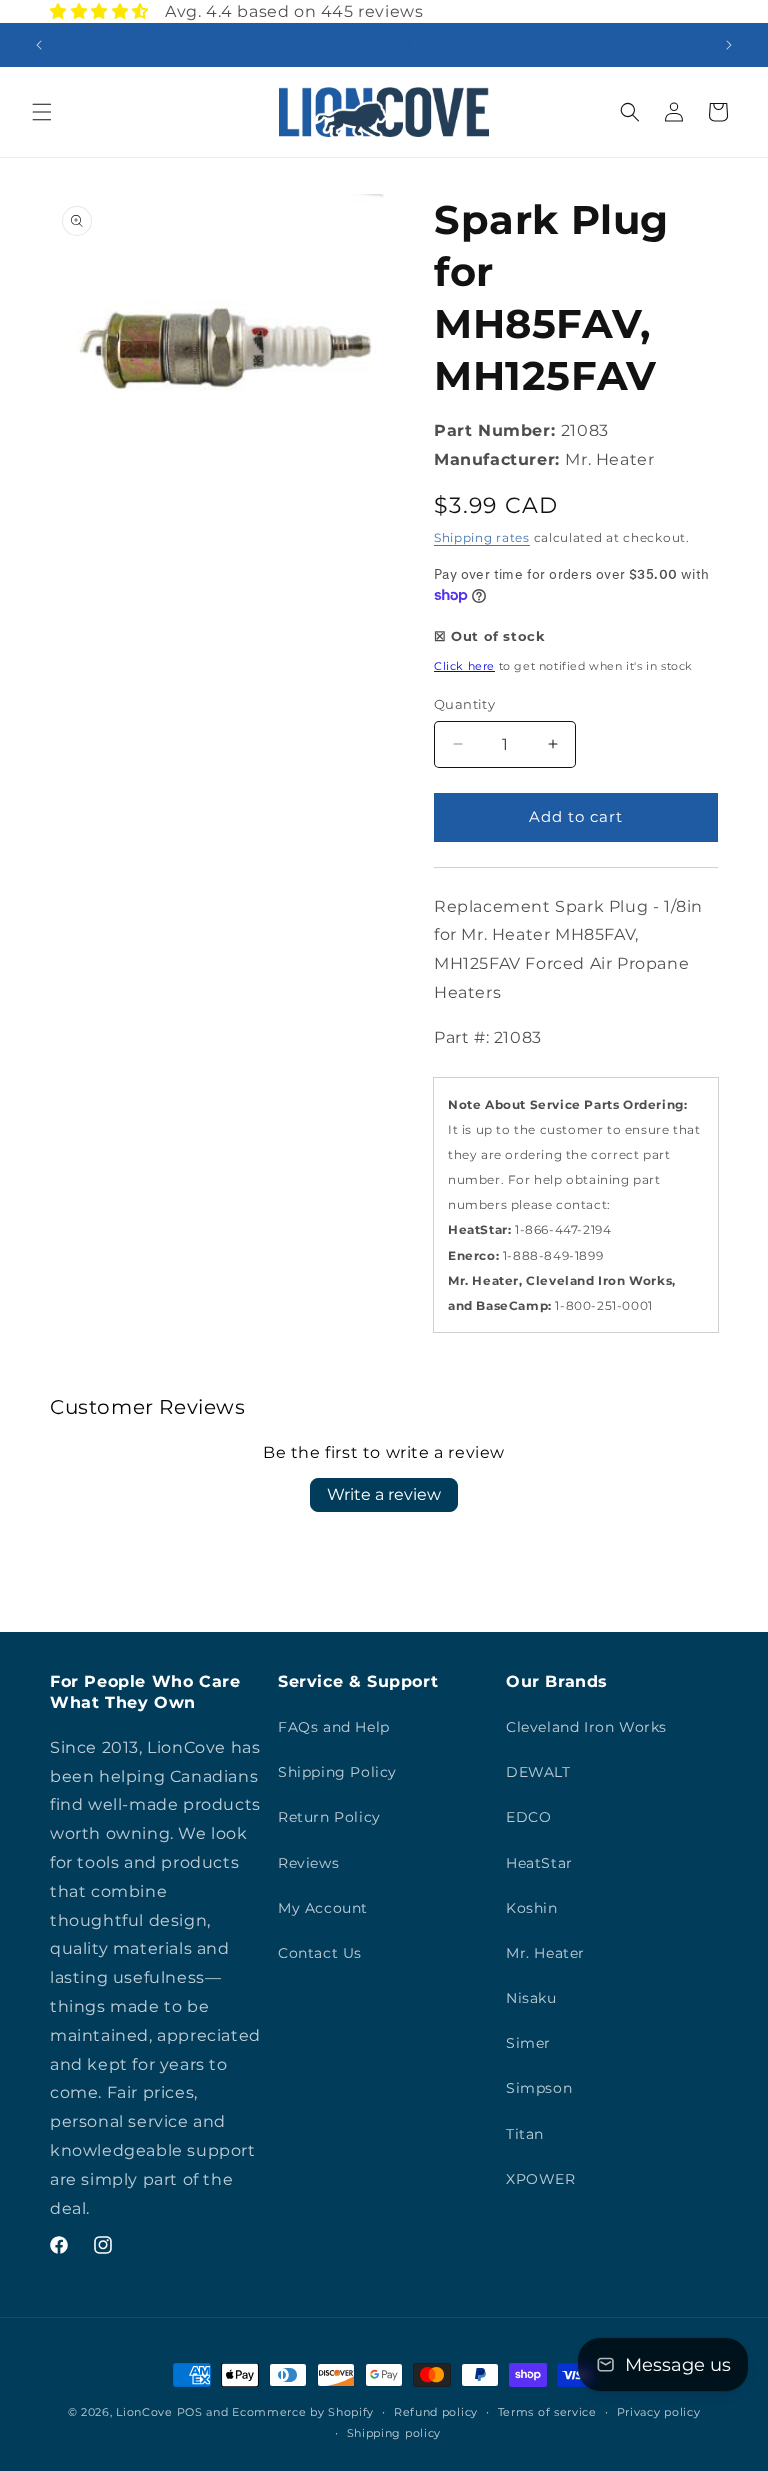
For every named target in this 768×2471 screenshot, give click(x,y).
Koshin (532, 1908)
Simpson (539, 2088)
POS (190, 2412)
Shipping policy (394, 2433)
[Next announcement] (729, 45)
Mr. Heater (545, 1953)
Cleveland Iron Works (586, 1727)
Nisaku (531, 1998)
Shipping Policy (337, 1772)
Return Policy (329, 1817)
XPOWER (541, 2179)
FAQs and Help (334, 1727)
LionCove (144, 2412)
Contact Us (320, 1953)
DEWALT (538, 1772)
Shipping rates (482, 537)
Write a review (384, 1494)
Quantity (464, 704)
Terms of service (547, 2412)
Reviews (308, 1863)
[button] (42, 112)
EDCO (528, 1817)
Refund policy (436, 2412)
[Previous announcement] (39, 45)
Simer (528, 2043)
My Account (323, 1908)
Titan (525, 2134)
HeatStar (539, 1863)
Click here (464, 666)
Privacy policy (659, 2412)
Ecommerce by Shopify (303, 2412)
